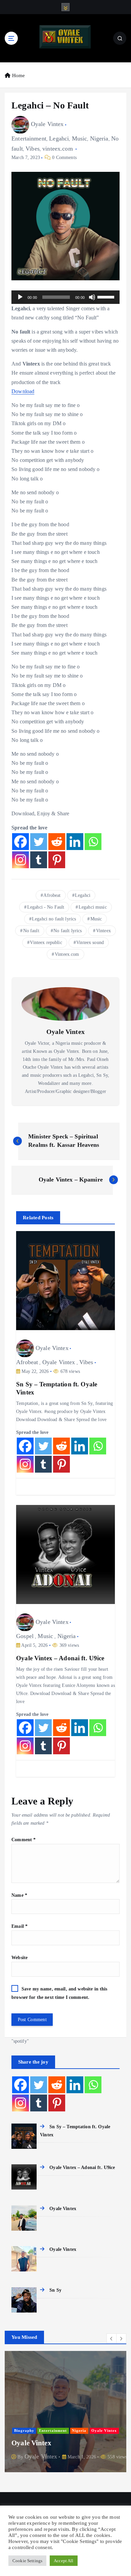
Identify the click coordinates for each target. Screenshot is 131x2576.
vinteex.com (58, 149)
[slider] (107, 296)
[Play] (20, 297)
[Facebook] (20, 842)
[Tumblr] (39, 860)
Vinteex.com (67, 954)
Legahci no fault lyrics (54, 919)
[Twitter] (39, 842)
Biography (24, 2431)
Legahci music (93, 907)
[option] (65, 2413)
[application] (65, 297)
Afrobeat (52, 895)
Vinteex (103, 931)
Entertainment (29, 138)
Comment (24, 1840)
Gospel (25, 1636)
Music (80, 138)
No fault (31, 931)
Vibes (33, 149)
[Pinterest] (57, 860)
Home (18, 75)
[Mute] (92, 297)
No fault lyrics (68, 931)
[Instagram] (20, 860)
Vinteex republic (46, 943)
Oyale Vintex (47, 124)
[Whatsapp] (93, 842)
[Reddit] (57, 842)
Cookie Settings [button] (27, 2561)
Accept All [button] (63, 2561)
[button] (112, 2338)
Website (19, 1957)
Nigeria (99, 138)
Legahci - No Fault (46, 907)
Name (19, 1895)
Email (19, 1926)
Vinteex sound (90, 943)
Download (23, 391)
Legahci (59, 138)
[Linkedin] (75, 842)
